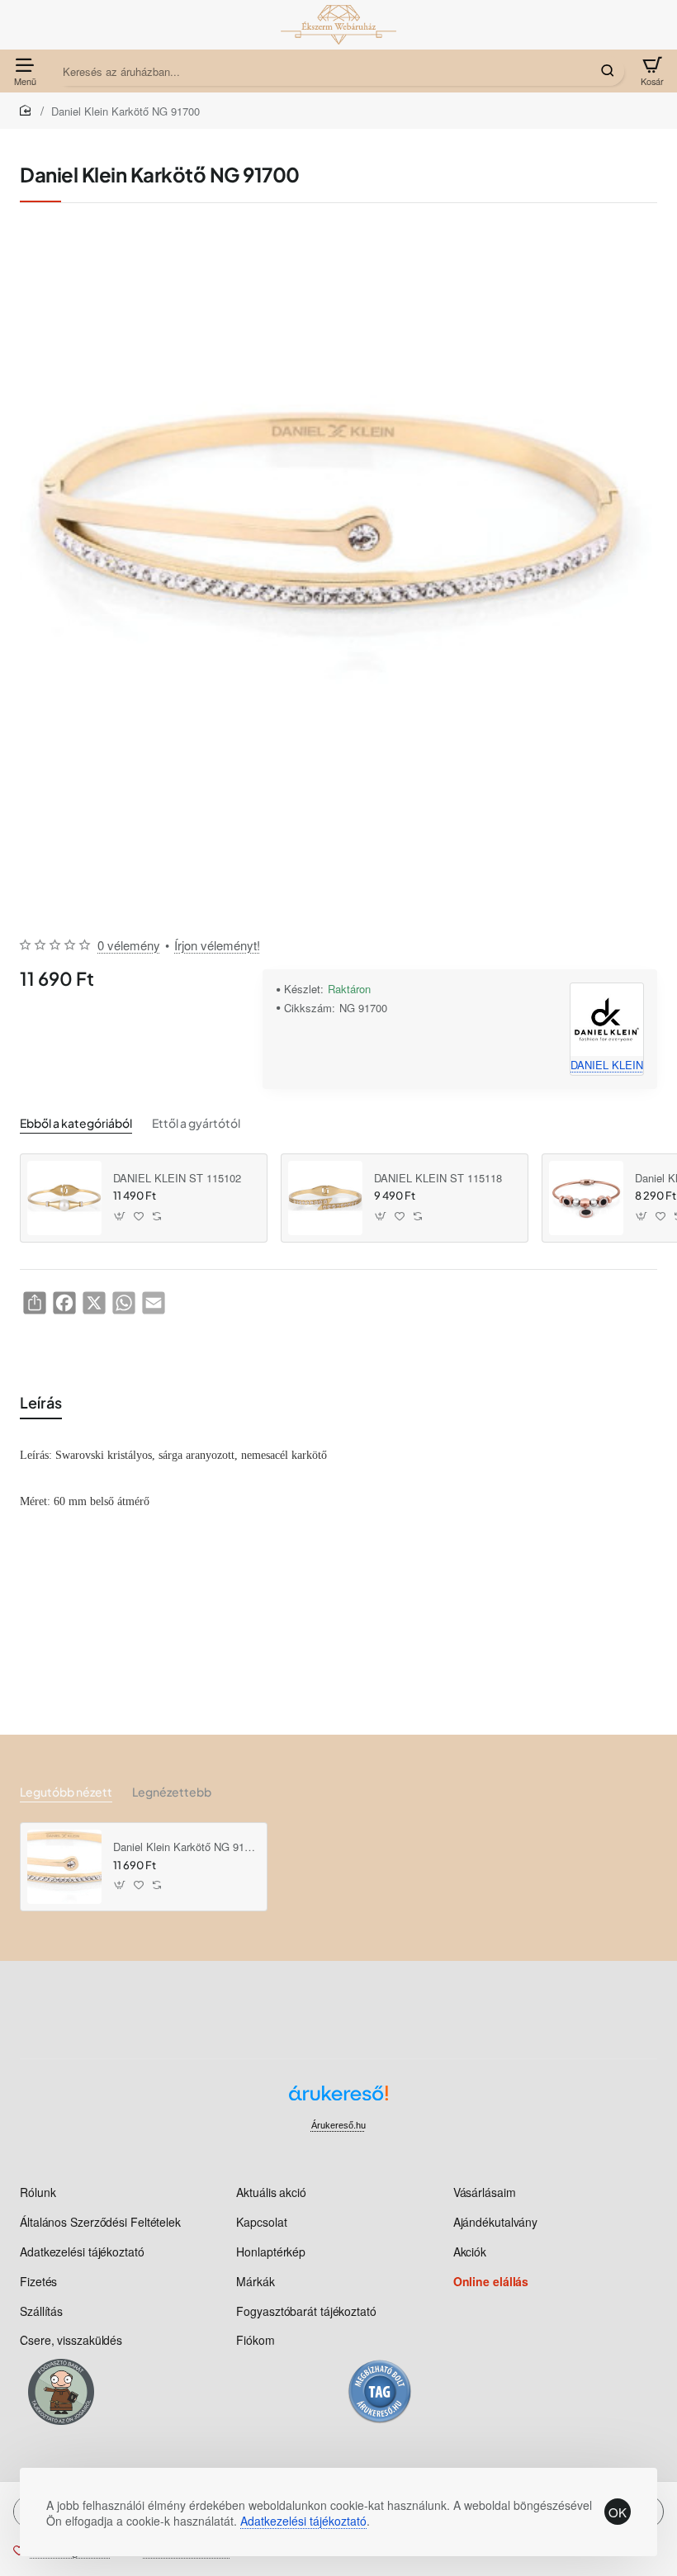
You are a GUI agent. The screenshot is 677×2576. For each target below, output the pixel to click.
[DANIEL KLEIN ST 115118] (325, 1198)
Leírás (41, 1402)
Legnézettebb (172, 1792)
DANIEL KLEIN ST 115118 (438, 1179)
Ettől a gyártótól (196, 1123)
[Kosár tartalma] (652, 71)
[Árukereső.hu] (338, 2099)
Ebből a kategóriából (76, 1123)
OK (618, 2512)
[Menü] (25, 71)
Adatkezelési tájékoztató (303, 2521)
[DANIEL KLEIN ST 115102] (64, 1198)
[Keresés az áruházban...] (608, 71)
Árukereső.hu (338, 2125)
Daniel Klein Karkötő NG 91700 (184, 1847)
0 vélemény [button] (129, 945)
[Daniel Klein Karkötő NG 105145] (586, 1198)
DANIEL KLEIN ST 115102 (177, 1179)
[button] (120, 1217)
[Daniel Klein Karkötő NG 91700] (64, 1867)
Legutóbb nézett (66, 1792)
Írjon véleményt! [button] (217, 945)
